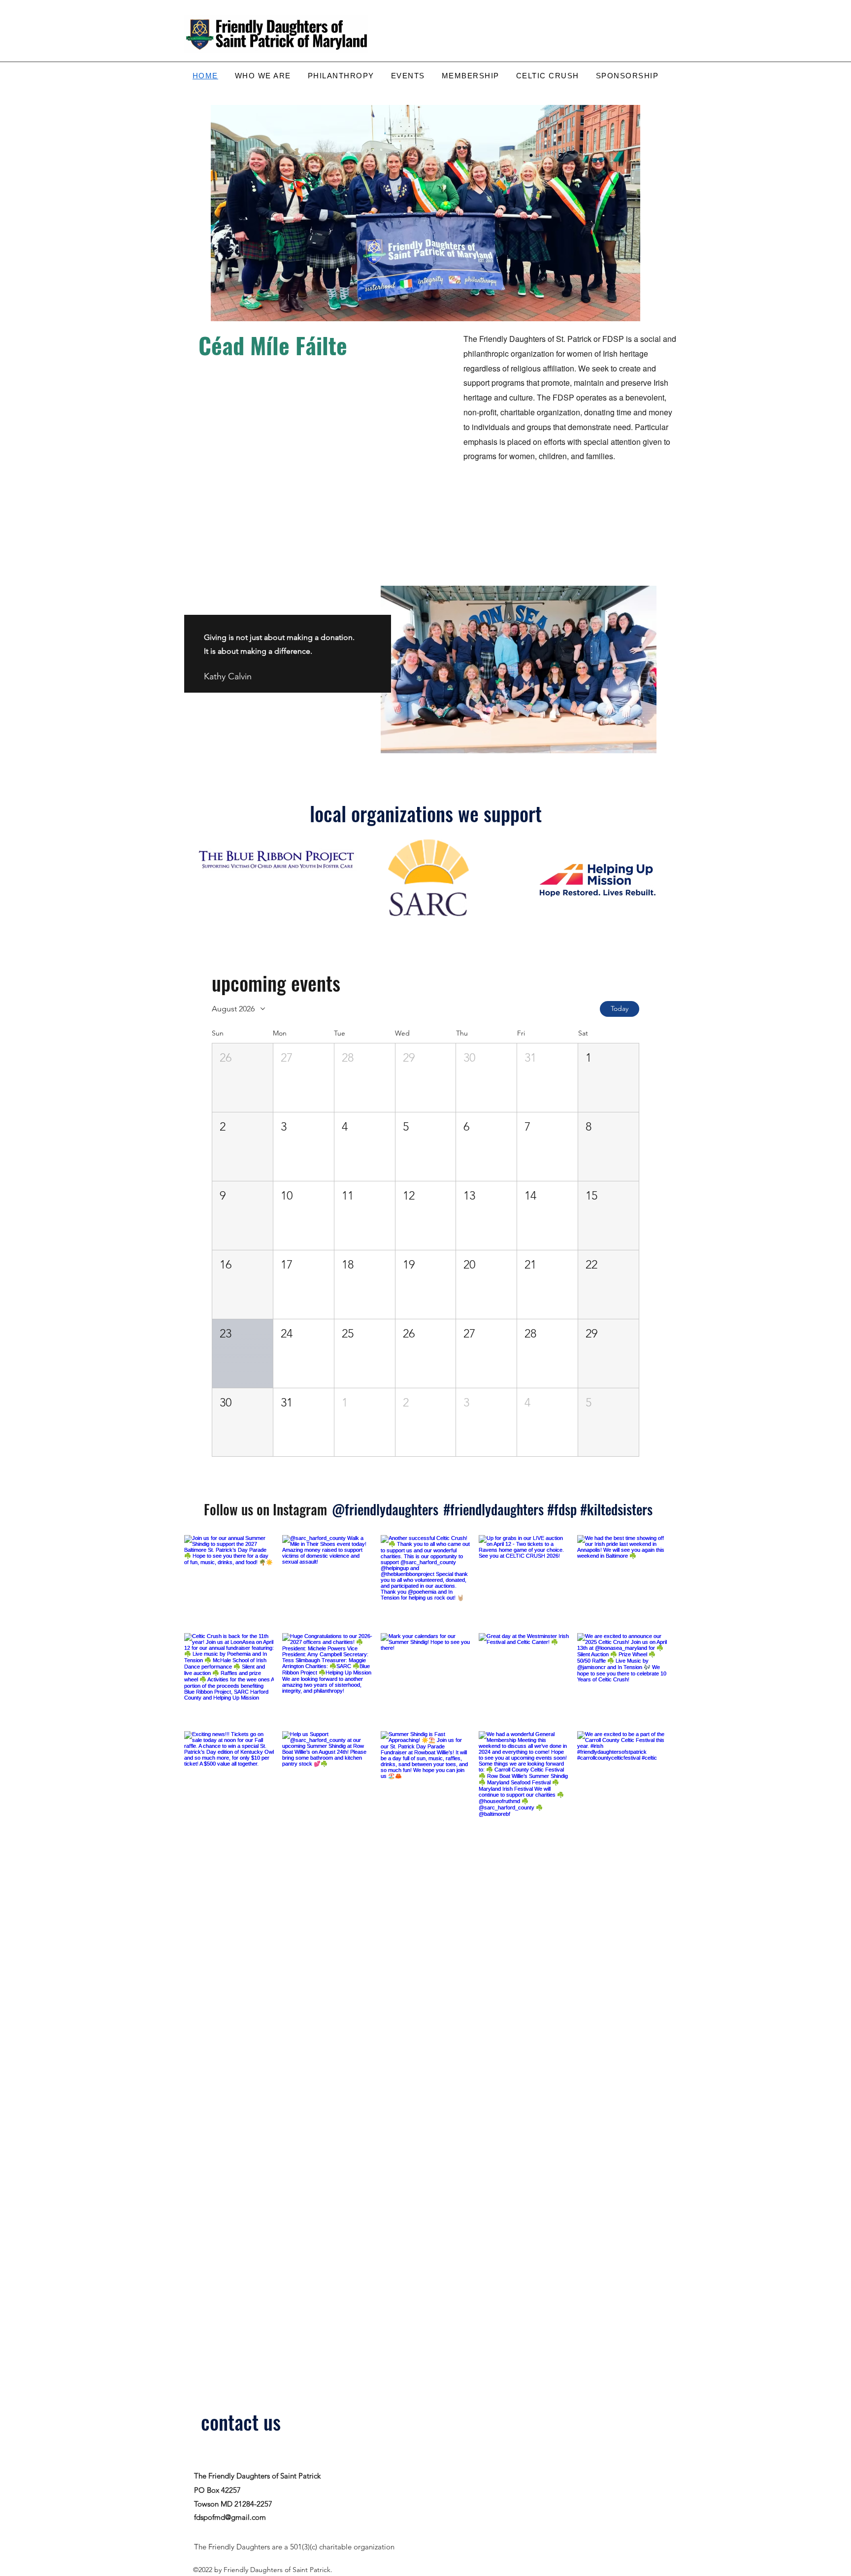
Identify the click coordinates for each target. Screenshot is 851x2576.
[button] (243, 1078)
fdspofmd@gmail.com (230, 2517)
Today (620, 1008)
